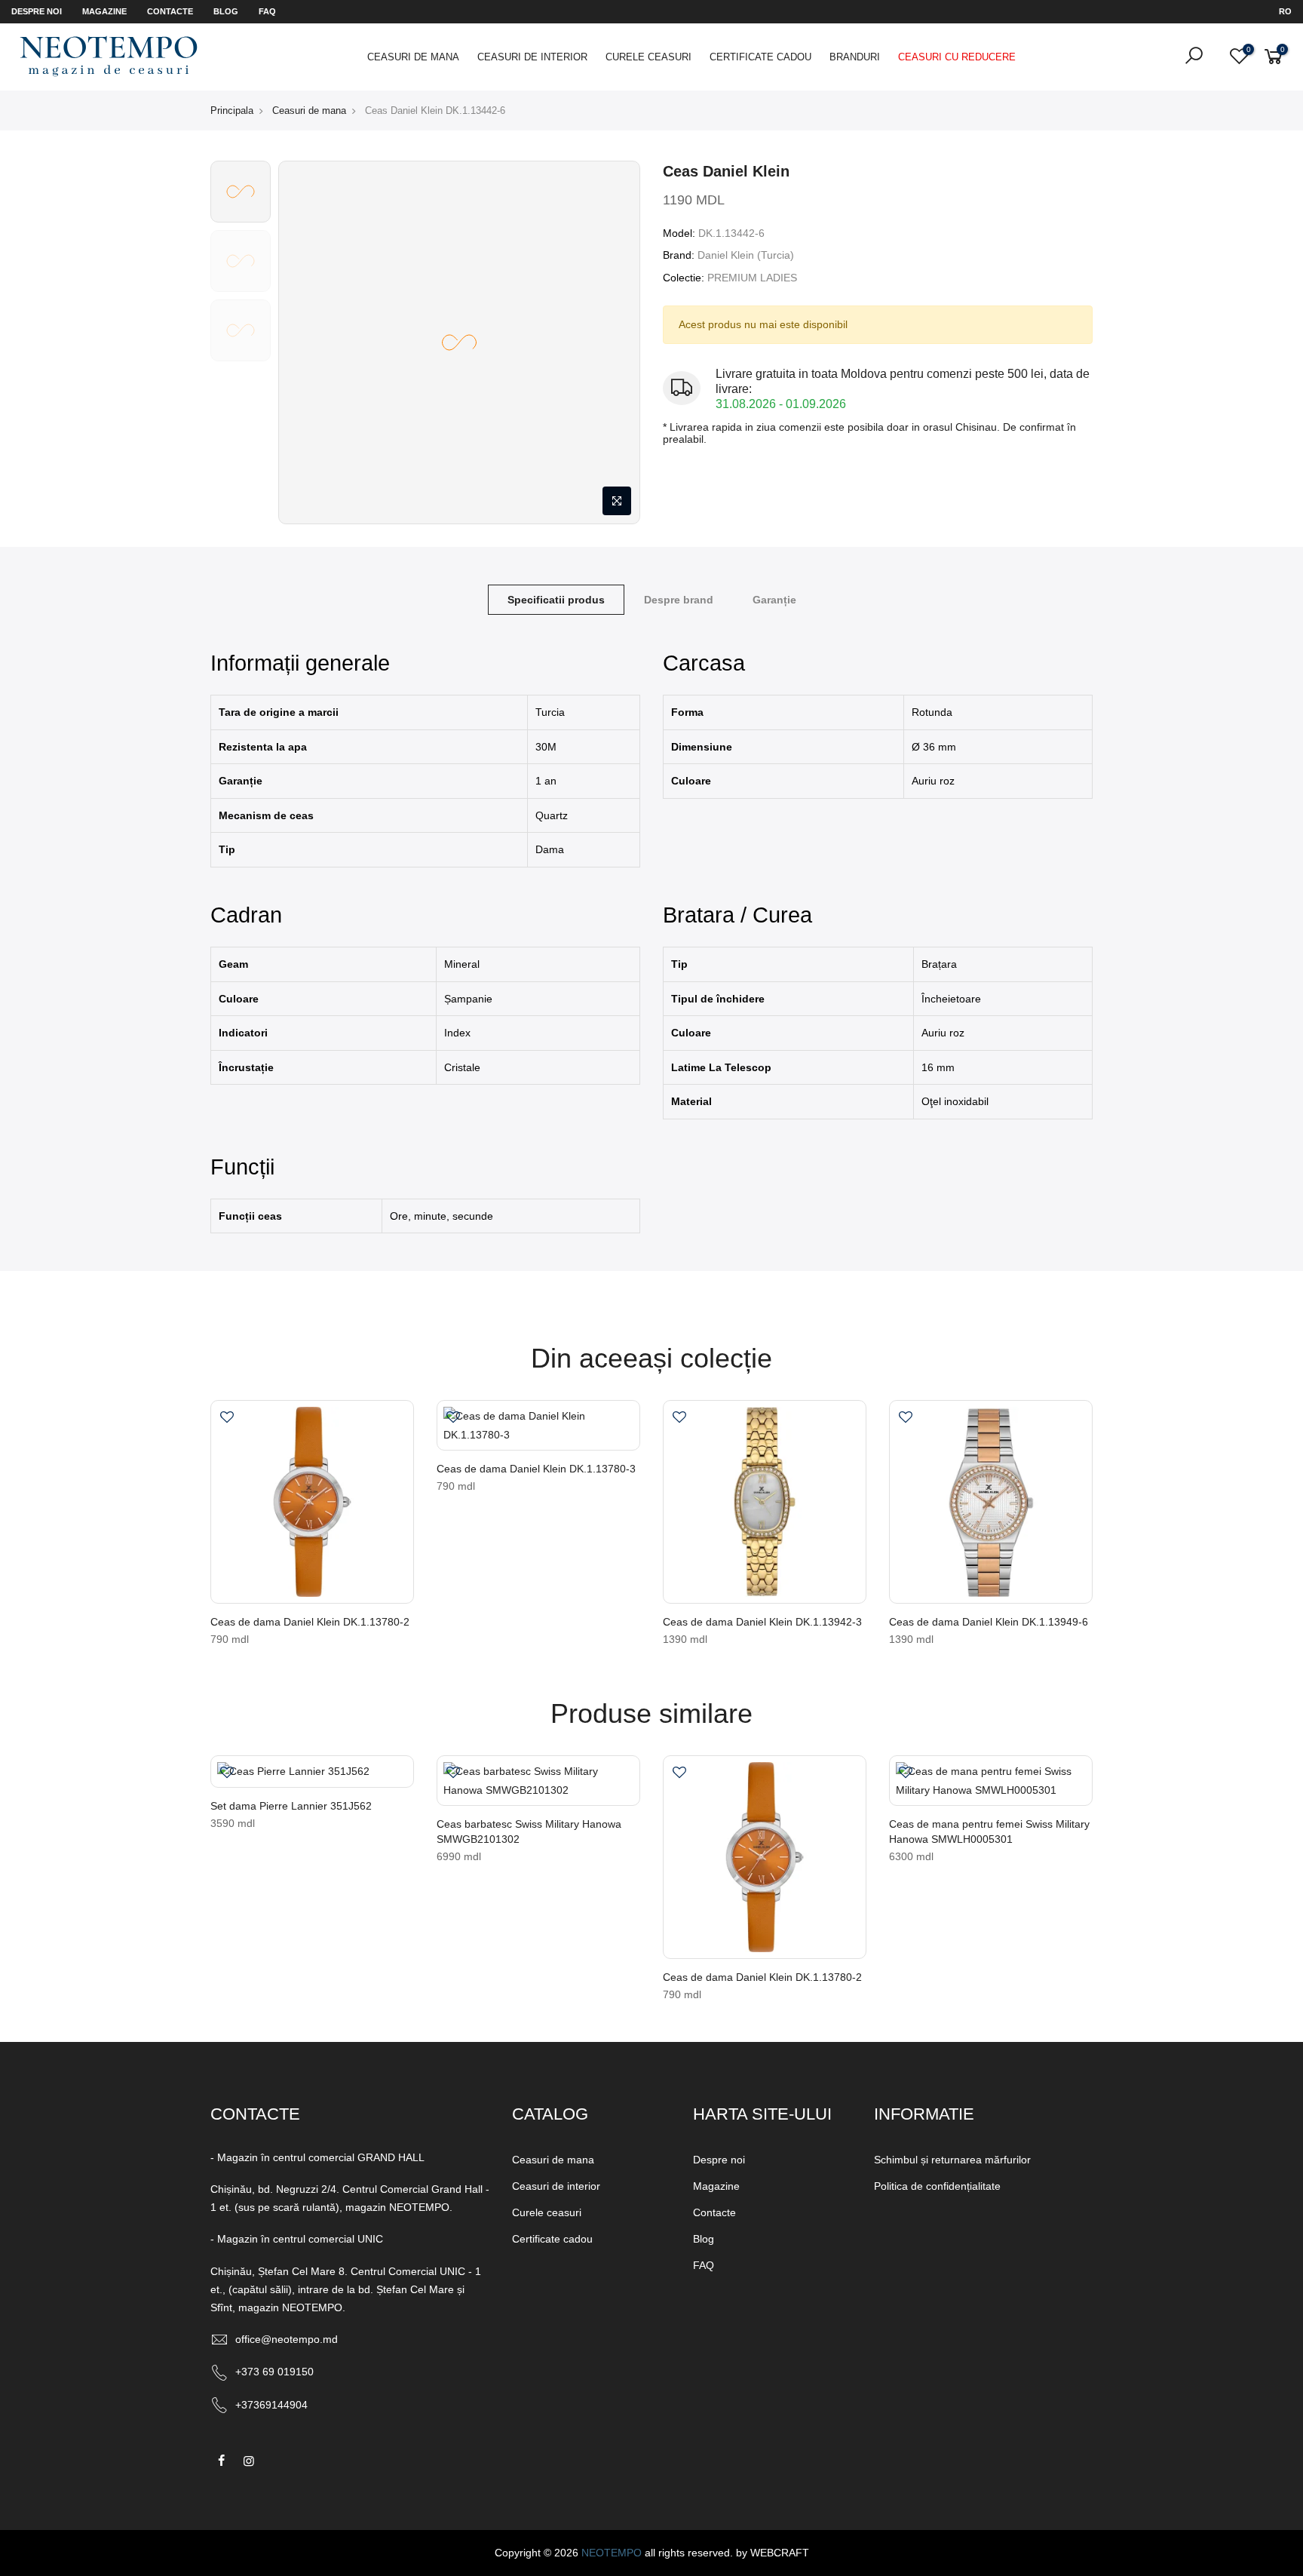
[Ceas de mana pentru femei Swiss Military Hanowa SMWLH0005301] (991, 1781)
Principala (232, 111)
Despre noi (37, 11)
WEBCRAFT (780, 2553)
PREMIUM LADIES (752, 278)
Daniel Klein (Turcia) (746, 255)
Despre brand (679, 600)
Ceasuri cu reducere (957, 57)
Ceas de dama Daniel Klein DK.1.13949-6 (989, 1622)
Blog (226, 11)
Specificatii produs (556, 600)
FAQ (267, 11)
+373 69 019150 (274, 2372)
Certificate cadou (760, 57)
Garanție (774, 600)
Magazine (104, 11)
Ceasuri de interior (532, 57)
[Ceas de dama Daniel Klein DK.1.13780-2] (312, 1502)
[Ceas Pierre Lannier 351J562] (312, 1772)
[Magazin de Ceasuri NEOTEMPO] (109, 56)
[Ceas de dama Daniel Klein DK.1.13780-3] (538, 1425)
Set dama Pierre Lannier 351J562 (291, 1806)
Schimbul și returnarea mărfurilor (952, 2160)
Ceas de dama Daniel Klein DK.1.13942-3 (762, 1622)
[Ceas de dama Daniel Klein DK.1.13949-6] (991, 1502)
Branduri (855, 57)
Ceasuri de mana (413, 57)
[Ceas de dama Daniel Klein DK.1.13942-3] (765, 1502)
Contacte (170, 11)
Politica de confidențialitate (937, 2186)
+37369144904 (271, 2405)
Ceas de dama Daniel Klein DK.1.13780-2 (310, 1622)
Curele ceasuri (648, 57)
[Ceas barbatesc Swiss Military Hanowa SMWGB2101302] (538, 1781)
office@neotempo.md (287, 2339)
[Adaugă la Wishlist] (227, 1419)
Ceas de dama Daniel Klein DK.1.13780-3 (536, 1469)
